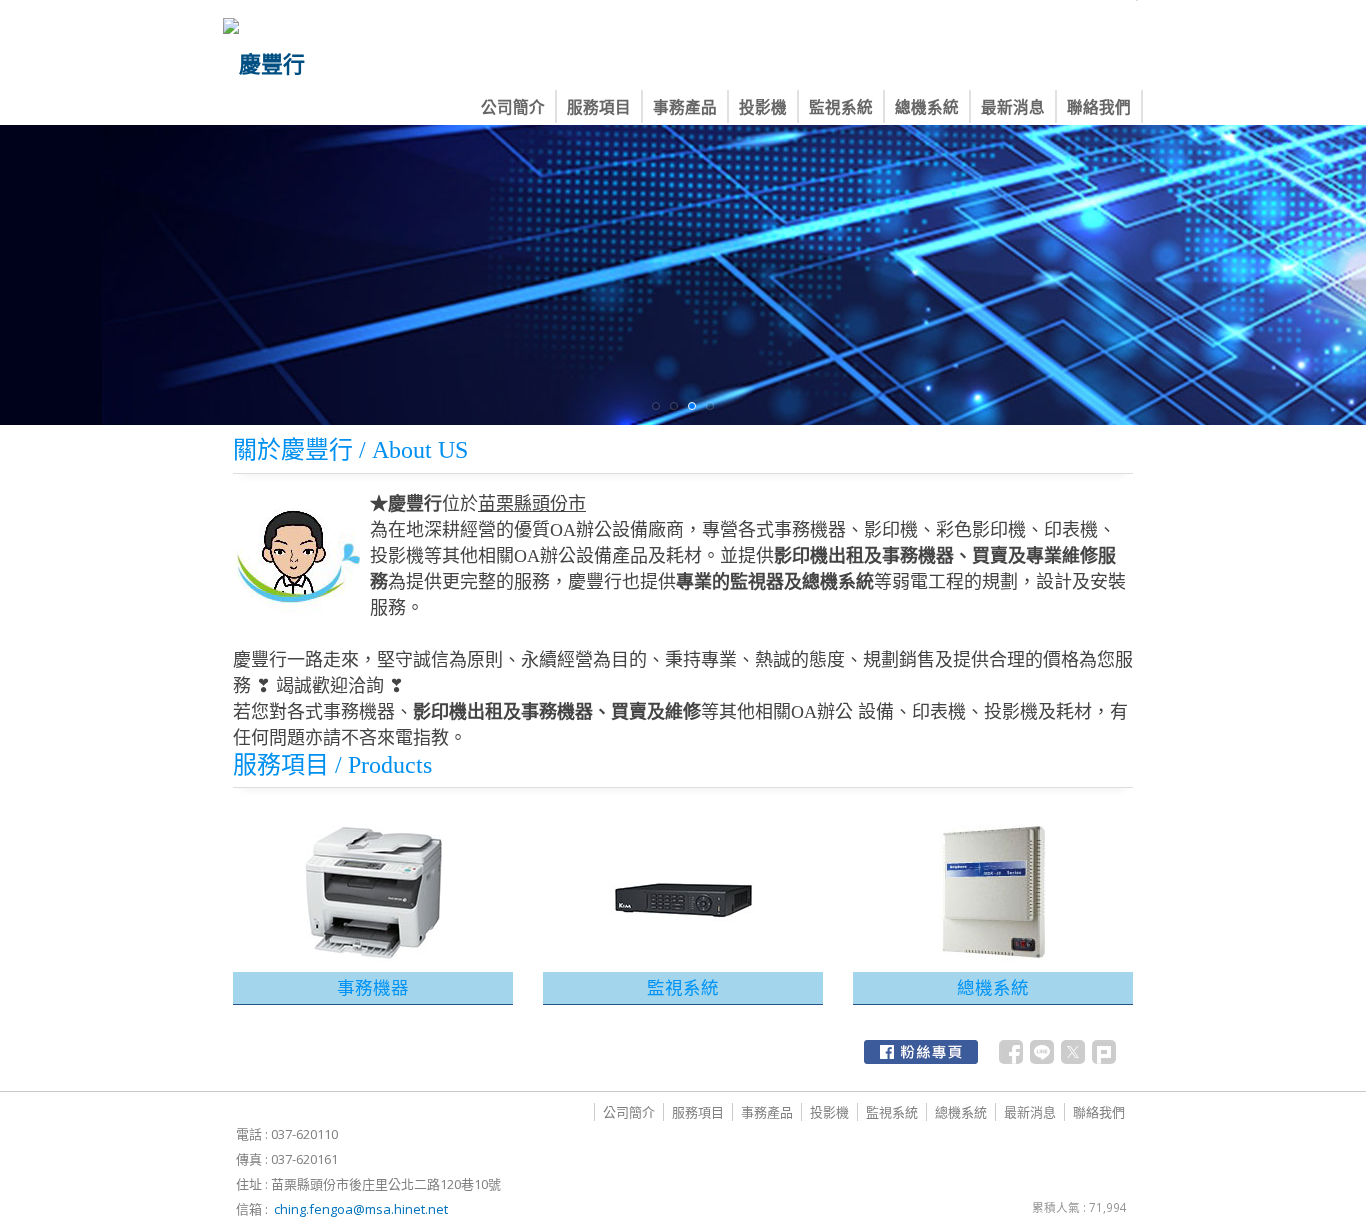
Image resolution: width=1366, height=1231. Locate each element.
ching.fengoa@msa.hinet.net (361, 1209)
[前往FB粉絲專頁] (921, 1052)
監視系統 (683, 987)
